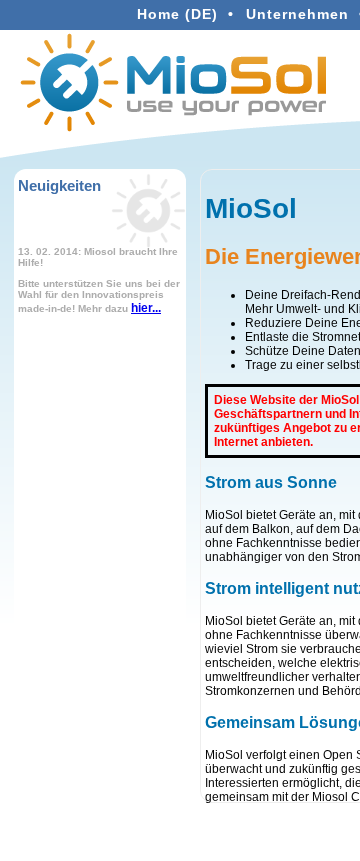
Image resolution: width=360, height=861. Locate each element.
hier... (146, 308)
